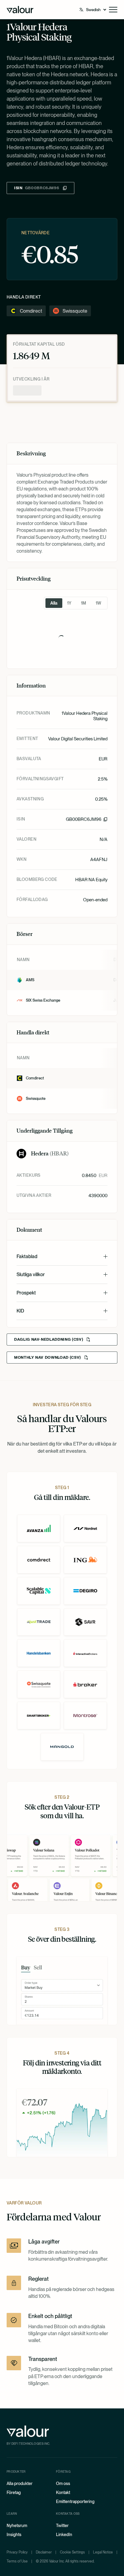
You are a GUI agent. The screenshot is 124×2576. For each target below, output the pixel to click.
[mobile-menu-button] (113, 10)
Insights (14, 2535)
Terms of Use (17, 2561)
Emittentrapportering (75, 2502)
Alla (54, 603)
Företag (14, 2493)
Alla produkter (20, 2483)
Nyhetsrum (17, 2526)
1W (98, 603)
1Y (69, 603)
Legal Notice (103, 2552)
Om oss (63, 2483)
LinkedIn (64, 2535)
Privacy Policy (17, 2552)
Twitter (62, 2526)
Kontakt (63, 2493)
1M (84, 603)
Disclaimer (44, 2552)
